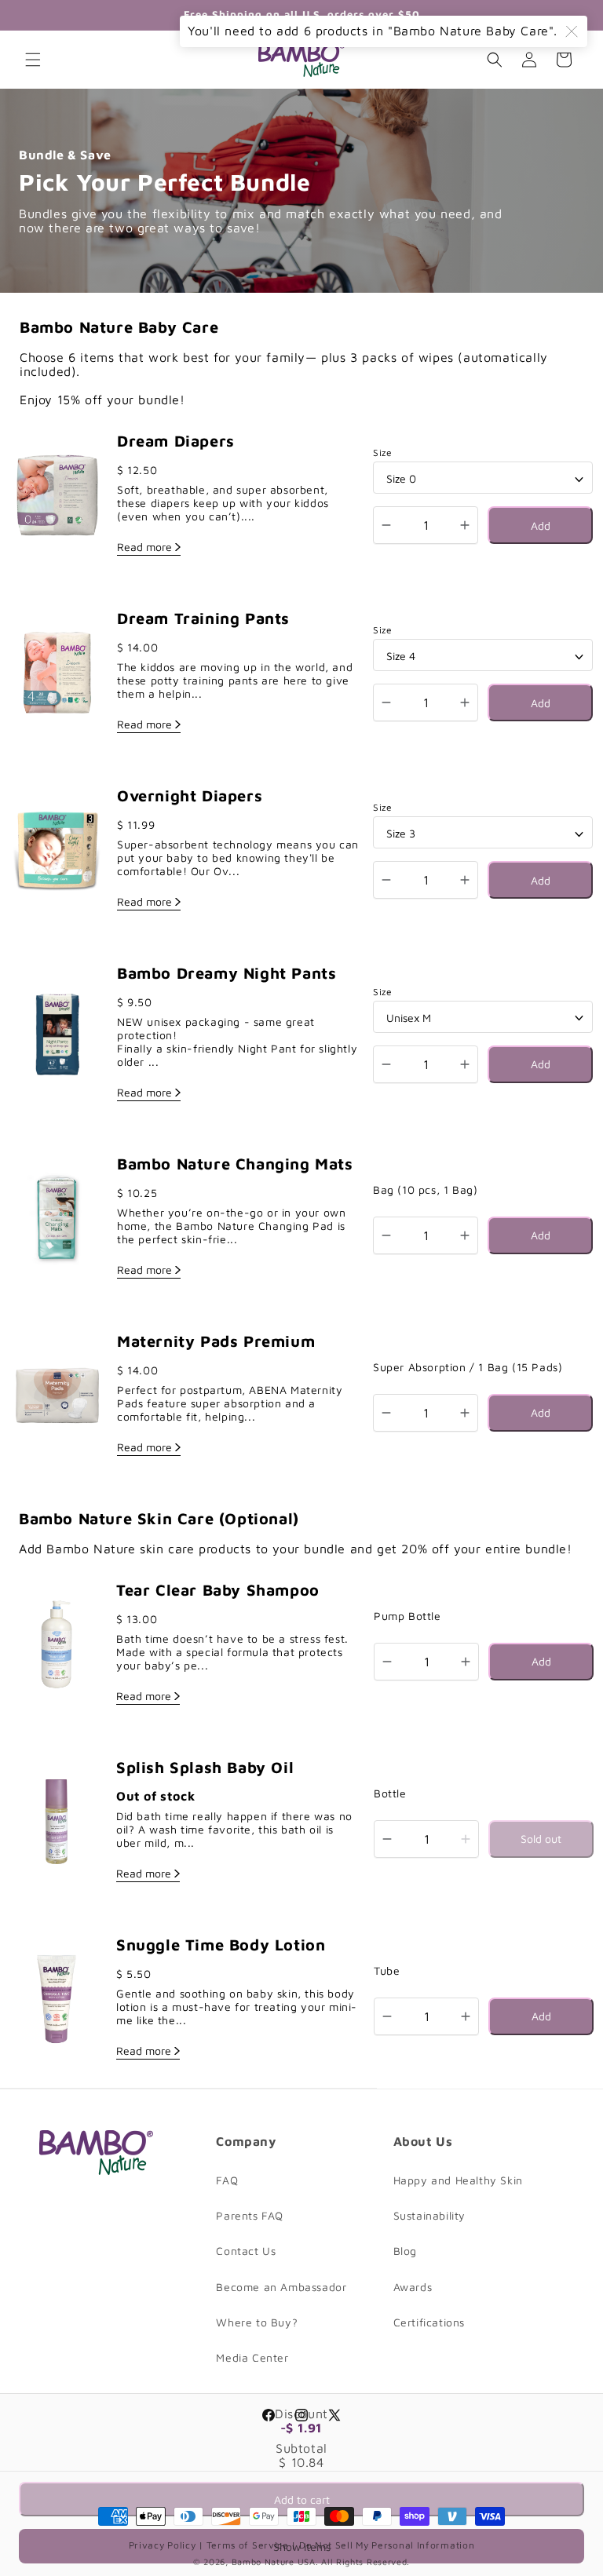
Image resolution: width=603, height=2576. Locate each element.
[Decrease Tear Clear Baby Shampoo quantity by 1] (387, 1662)
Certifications (429, 2322)
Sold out (541, 1839)
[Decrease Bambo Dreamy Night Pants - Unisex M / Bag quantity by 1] (386, 1064)
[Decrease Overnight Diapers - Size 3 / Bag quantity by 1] (386, 880)
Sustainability (429, 2215)
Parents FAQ (250, 2215)
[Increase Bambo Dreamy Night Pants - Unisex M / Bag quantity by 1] (465, 1064)
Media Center (252, 2357)
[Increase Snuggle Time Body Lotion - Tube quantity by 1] (466, 2016)
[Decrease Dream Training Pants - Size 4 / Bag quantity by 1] (386, 702)
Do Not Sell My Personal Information (387, 2545)
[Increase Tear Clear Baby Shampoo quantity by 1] (466, 1662)
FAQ (227, 2180)
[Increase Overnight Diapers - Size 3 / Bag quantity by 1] (465, 880)
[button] (33, 60)
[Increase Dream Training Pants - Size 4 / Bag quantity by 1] (465, 702)
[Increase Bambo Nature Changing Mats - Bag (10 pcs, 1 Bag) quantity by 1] (465, 1235)
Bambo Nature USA (274, 2561)
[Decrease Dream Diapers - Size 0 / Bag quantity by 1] (386, 525)
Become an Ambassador (281, 2287)
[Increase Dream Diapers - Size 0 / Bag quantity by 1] (465, 525)
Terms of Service (249, 2545)
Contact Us (246, 2251)
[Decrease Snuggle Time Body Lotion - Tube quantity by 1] (387, 2016)
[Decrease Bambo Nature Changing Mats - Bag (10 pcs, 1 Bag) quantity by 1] (386, 1235)
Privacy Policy (164, 2545)
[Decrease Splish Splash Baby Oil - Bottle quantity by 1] (387, 1839)
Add (541, 525)
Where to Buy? (257, 2322)
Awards (413, 2287)
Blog (405, 2251)
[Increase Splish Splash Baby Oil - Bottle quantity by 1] (466, 1839)
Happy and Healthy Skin (458, 2180)
